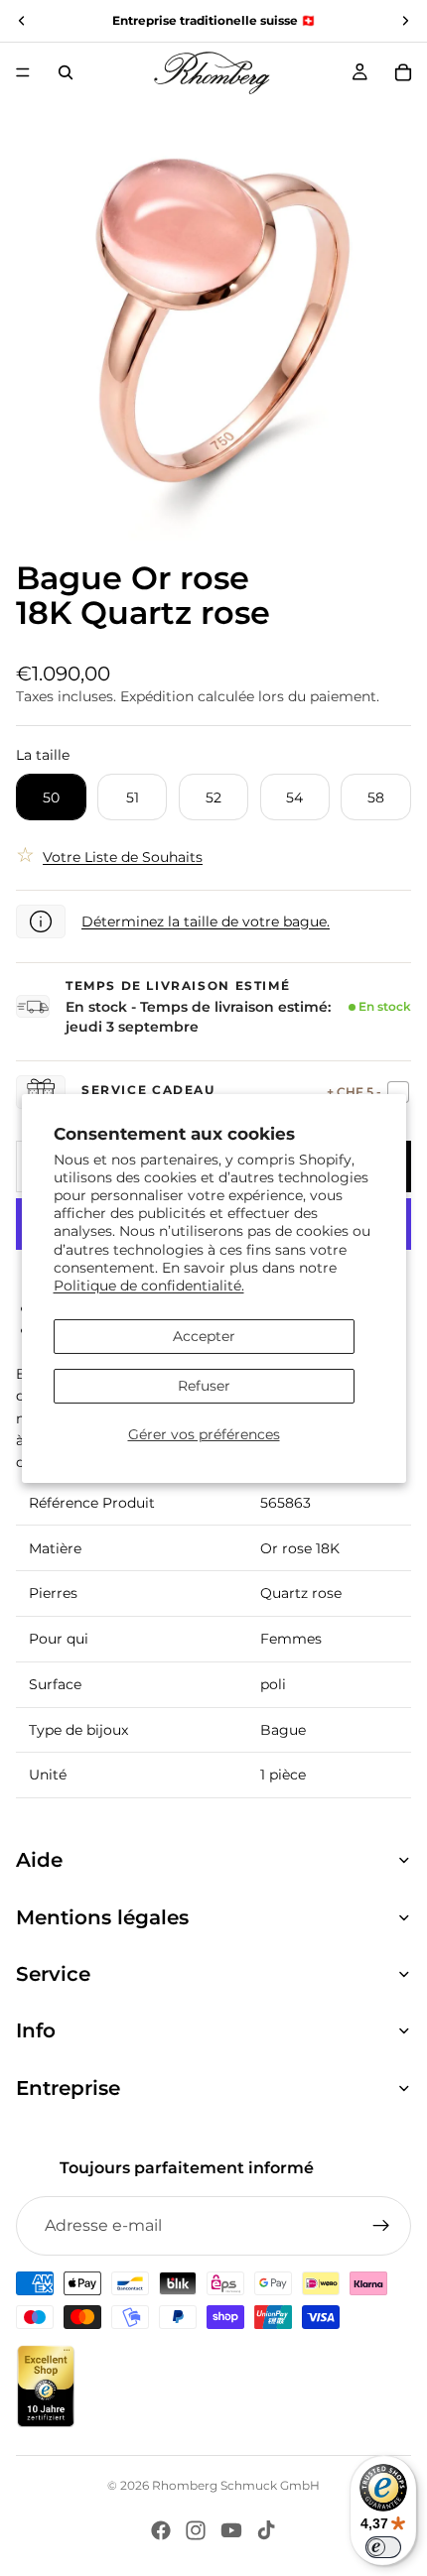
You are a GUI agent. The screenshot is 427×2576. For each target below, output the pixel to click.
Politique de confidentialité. (149, 1286)
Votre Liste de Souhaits (123, 857)
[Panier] (403, 72)
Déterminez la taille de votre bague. (206, 921)
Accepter (204, 1336)
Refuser (204, 1386)
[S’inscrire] (381, 2226)
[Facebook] (161, 2530)
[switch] (383, 2547)
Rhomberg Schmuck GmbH (236, 2485)
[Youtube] (231, 2530)
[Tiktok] (266, 2530)
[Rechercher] (66, 72)
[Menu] (23, 72)
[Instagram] (196, 2530)
